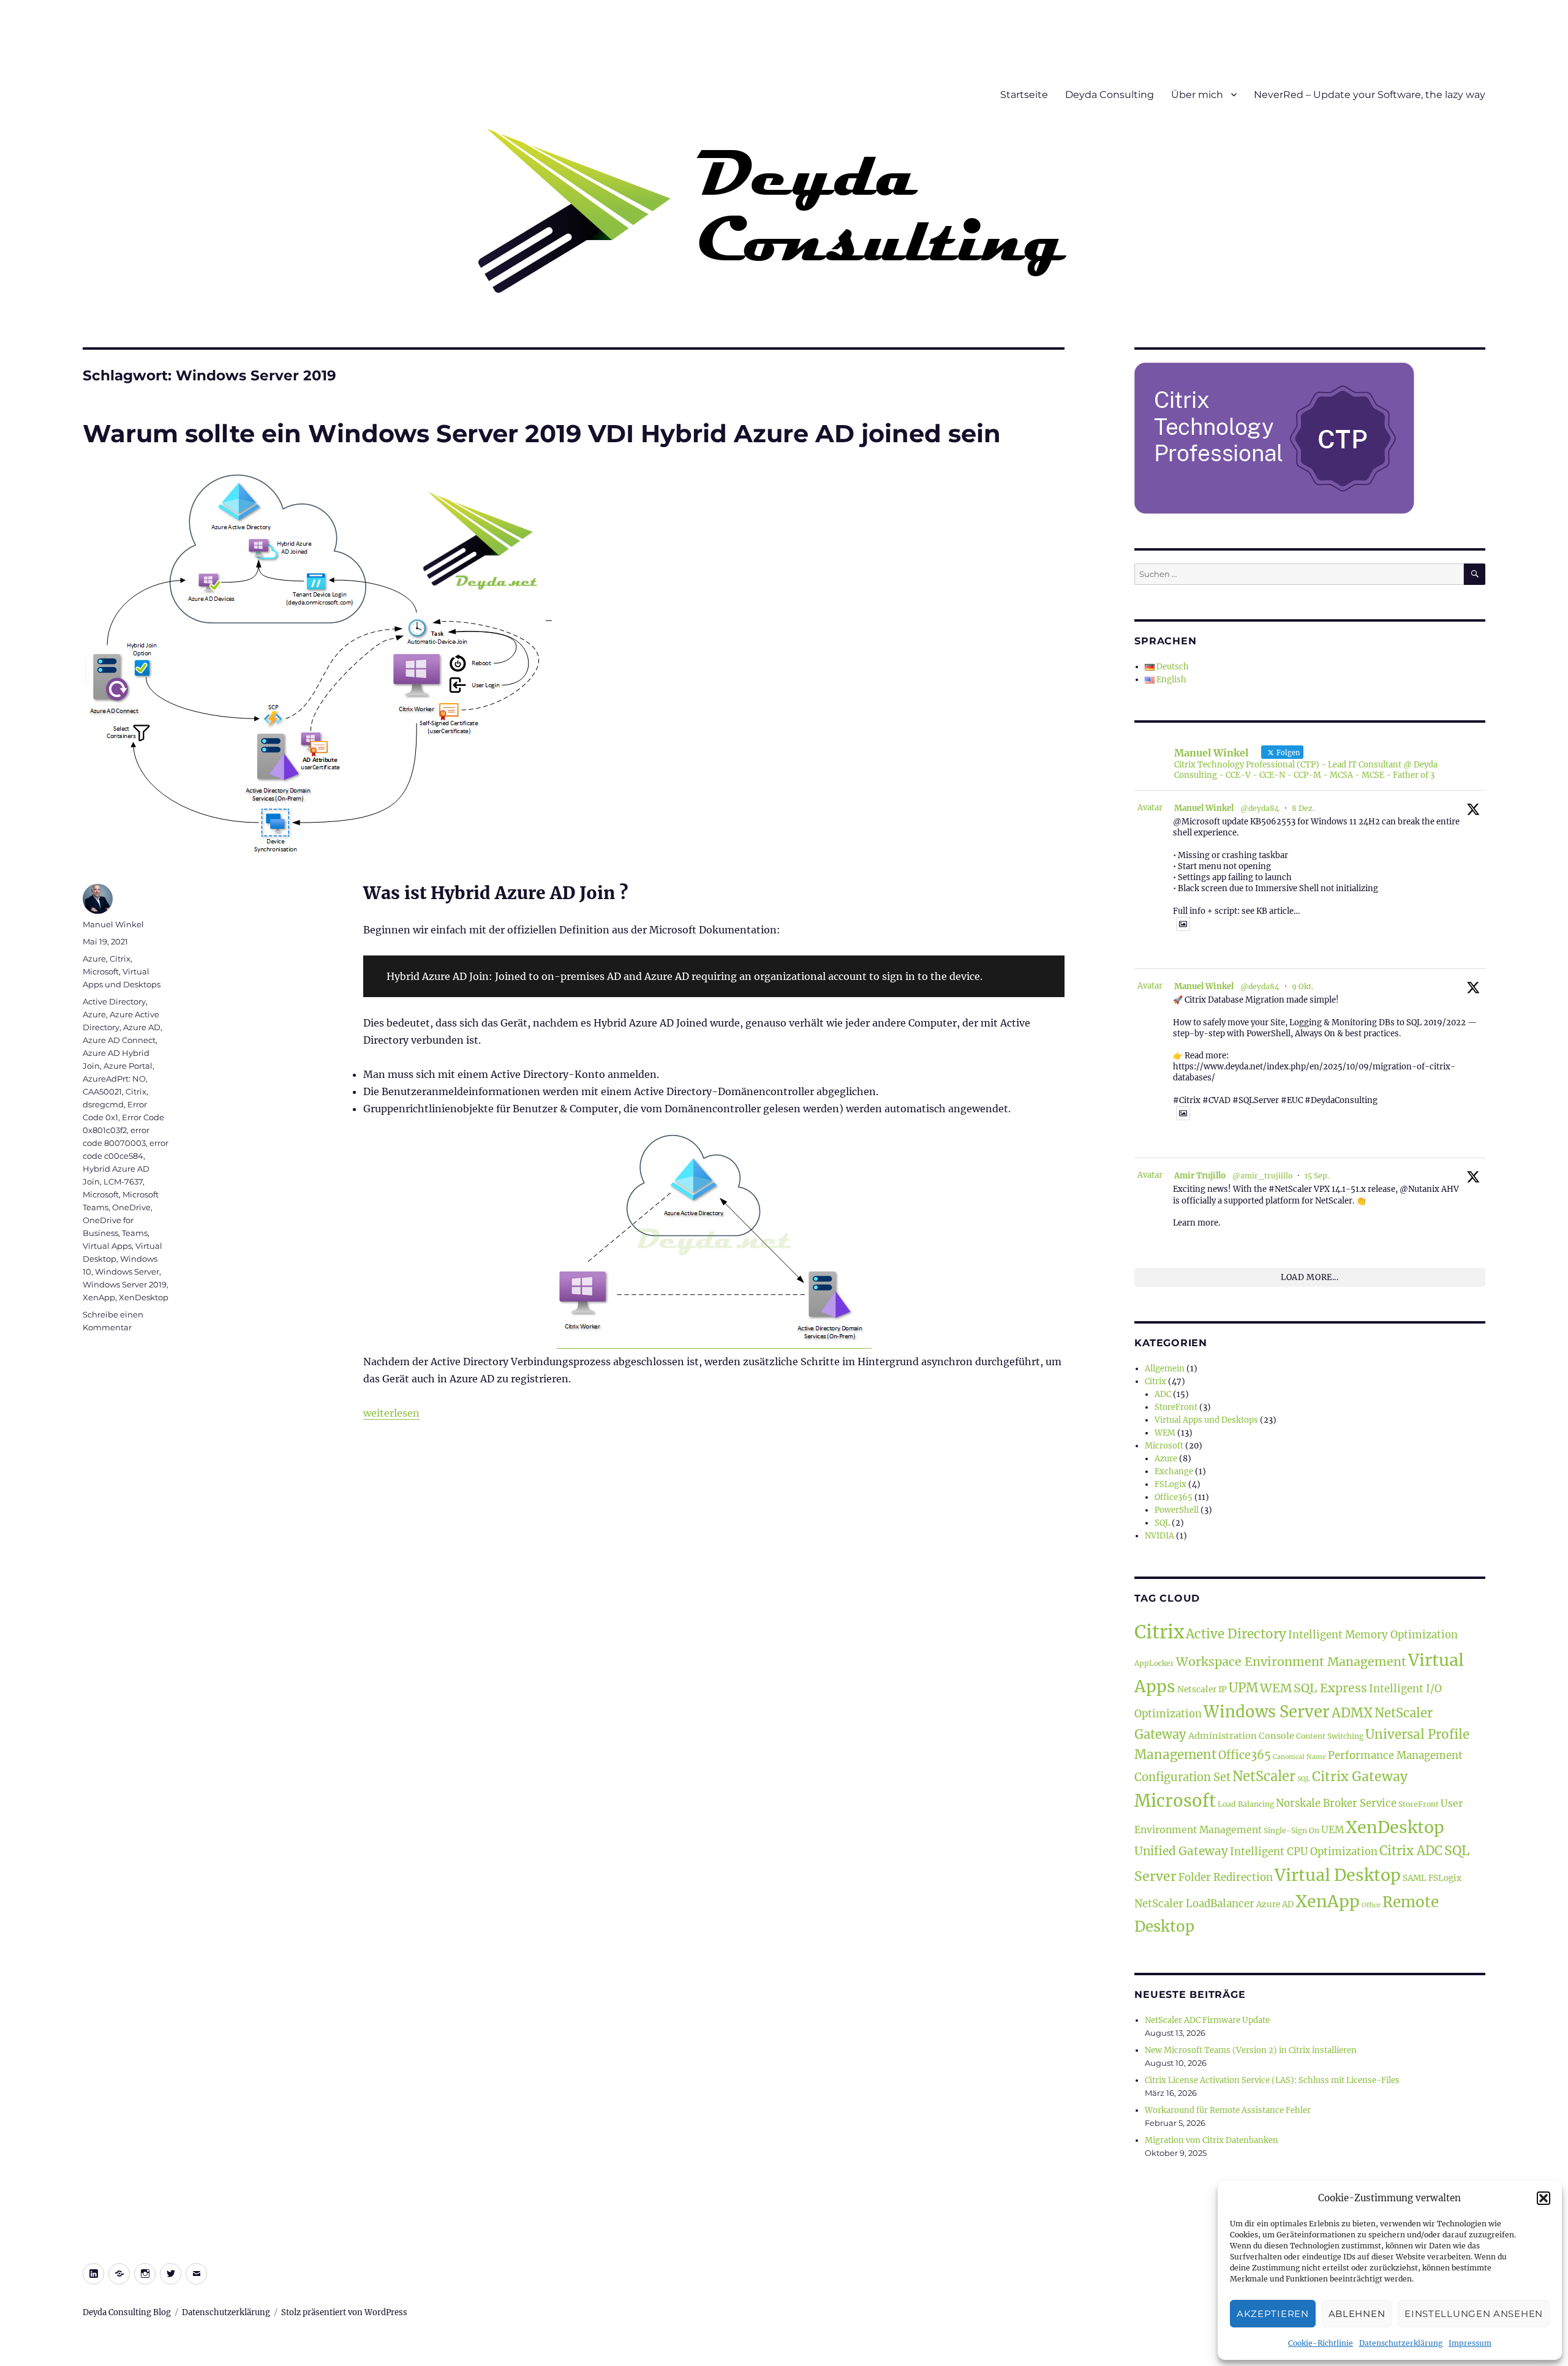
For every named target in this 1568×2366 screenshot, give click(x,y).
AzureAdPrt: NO (114, 1079)
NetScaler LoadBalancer (1194, 1904)
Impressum (1470, 2343)
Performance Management (1395, 1756)
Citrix (120, 959)
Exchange (1174, 1471)
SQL (1162, 1523)
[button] (1543, 2198)
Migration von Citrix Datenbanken (1212, 2140)
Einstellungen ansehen (1474, 2314)
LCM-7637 (123, 1181)
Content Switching (1330, 1736)
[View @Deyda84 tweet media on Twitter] (1183, 924)
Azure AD (142, 1027)
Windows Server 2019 (125, 1284)
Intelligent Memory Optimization (1373, 1635)
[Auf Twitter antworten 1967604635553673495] (1180, 1238)
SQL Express (1330, 1688)
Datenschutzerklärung (1401, 2343)
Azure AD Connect (119, 1040)
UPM (1243, 1688)
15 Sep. (1317, 1176)
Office (1371, 1905)
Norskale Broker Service (1336, 1803)
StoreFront (1176, 1407)
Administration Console (1241, 1736)
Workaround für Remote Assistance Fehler (1228, 2110)
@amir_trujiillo (1262, 1176)
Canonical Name (1299, 1757)
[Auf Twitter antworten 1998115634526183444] (1180, 951)
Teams (135, 1233)
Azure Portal (128, 1066)
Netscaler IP (1202, 1690)
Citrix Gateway (1360, 1776)
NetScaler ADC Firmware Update (1207, 2020)
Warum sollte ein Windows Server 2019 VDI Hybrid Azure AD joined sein (542, 433)
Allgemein (1165, 1369)
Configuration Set (1182, 1777)
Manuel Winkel (113, 924)
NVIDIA (1159, 1536)
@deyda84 (1260, 808)
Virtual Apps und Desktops (1206, 1420)
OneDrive (131, 1207)
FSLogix (1170, 1484)
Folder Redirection (1226, 1878)
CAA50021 (102, 1091)
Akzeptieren (1273, 2314)
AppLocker (1154, 1663)
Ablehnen (1357, 2314)
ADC (1163, 1394)
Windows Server (127, 1272)
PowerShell (1177, 1510)
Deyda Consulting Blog (127, 2312)
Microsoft (101, 971)
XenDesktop (144, 1297)
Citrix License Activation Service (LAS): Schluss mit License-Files (1272, 2080)
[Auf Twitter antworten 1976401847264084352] (1180, 1141)
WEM (1165, 1433)
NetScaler (1264, 1776)
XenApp (99, 1297)
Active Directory (114, 1001)
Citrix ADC (1411, 1851)
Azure (94, 959)
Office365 (1174, 1497)
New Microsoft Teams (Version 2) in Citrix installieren (1251, 2050)
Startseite (1024, 95)
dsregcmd (103, 1104)
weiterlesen (391, 1413)
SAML (1415, 1878)
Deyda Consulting (1110, 95)
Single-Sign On (1291, 1830)
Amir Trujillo (1200, 1176)
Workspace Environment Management (1291, 1662)
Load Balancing (1246, 1804)
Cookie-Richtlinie (1321, 2343)
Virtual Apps (107, 1246)
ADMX (1352, 1713)
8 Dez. (1303, 808)
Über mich (1197, 95)
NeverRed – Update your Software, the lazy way (1370, 95)
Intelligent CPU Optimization (1304, 1852)
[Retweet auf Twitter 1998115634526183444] (1201, 951)
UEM (1332, 1830)
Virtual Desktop (1338, 1875)
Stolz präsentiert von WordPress (344, 2312)
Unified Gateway (1181, 1851)
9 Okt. (1302, 986)
